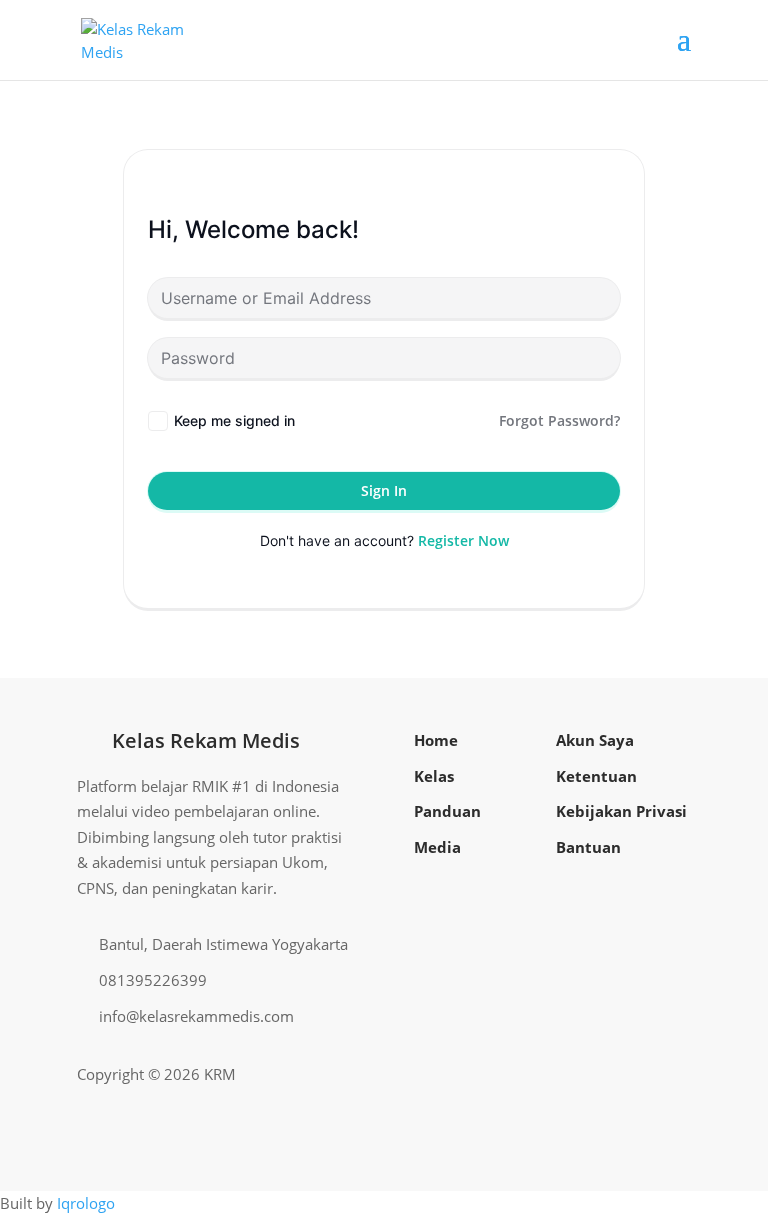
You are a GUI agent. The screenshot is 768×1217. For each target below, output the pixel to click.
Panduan (447, 811)
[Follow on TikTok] (675, 1075)
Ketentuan (596, 776)
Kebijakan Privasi (621, 811)
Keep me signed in (234, 420)
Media (437, 847)
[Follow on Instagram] (611, 1075)
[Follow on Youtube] (643, 1075)
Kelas (434, 776)
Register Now (463, 540)
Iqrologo (86, 1203)
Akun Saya (595, 740)
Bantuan (588, 847)
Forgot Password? (559, 420)
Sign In (384, 490)
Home (436, 740)
